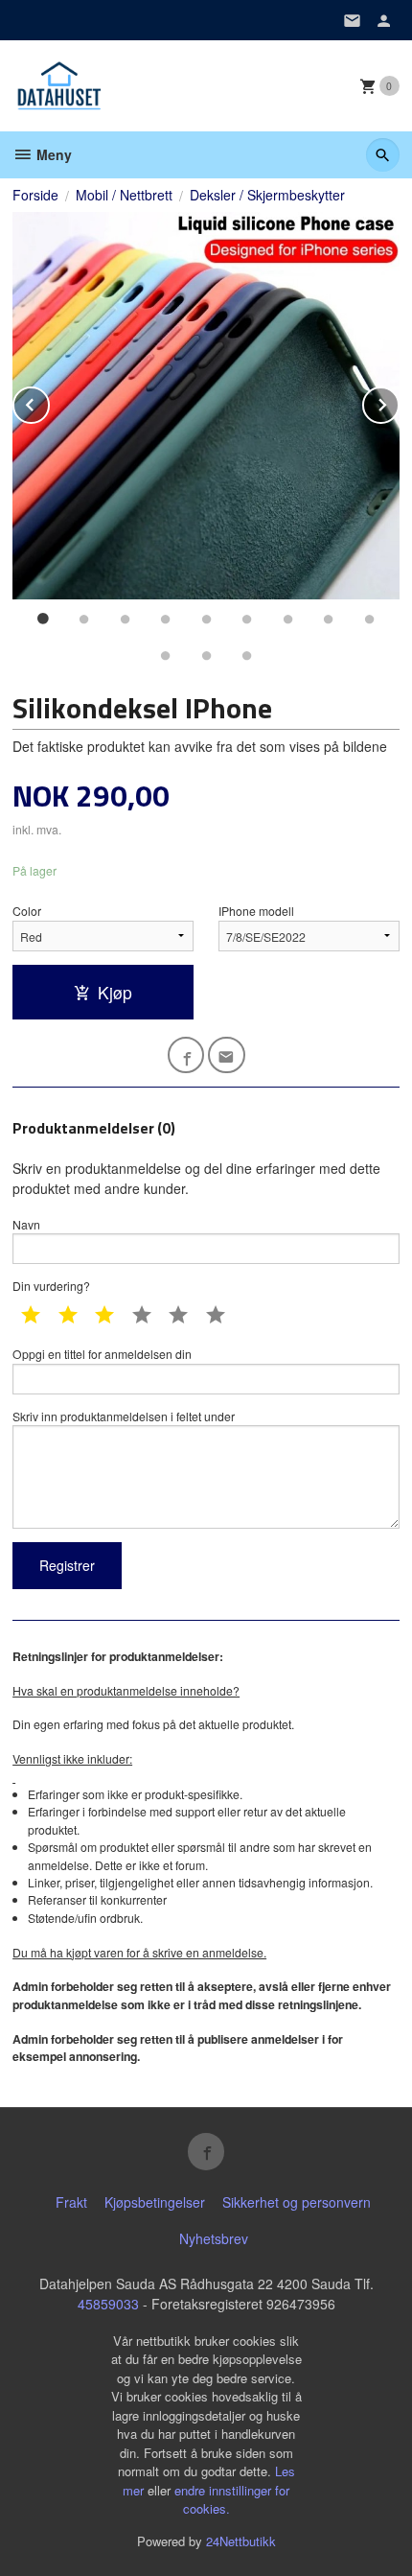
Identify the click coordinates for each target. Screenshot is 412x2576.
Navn (26, 1224)
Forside (35, 195)
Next (399, 401)
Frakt (71, 2202)
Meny (52, 154)
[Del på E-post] (227, 1055)
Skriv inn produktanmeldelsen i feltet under (124, 1416)
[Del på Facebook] (186, 1055)
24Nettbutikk (241, 2541)
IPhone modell (256, 911)
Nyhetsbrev (214, 2238)
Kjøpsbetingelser (155, 2202)
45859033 (108, 2304)
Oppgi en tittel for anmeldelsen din (102, 1354)
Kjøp (115, 992)
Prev (49, 401)
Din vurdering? (51, 1286)
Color (27, 911)
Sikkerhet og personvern (297, 2202)
